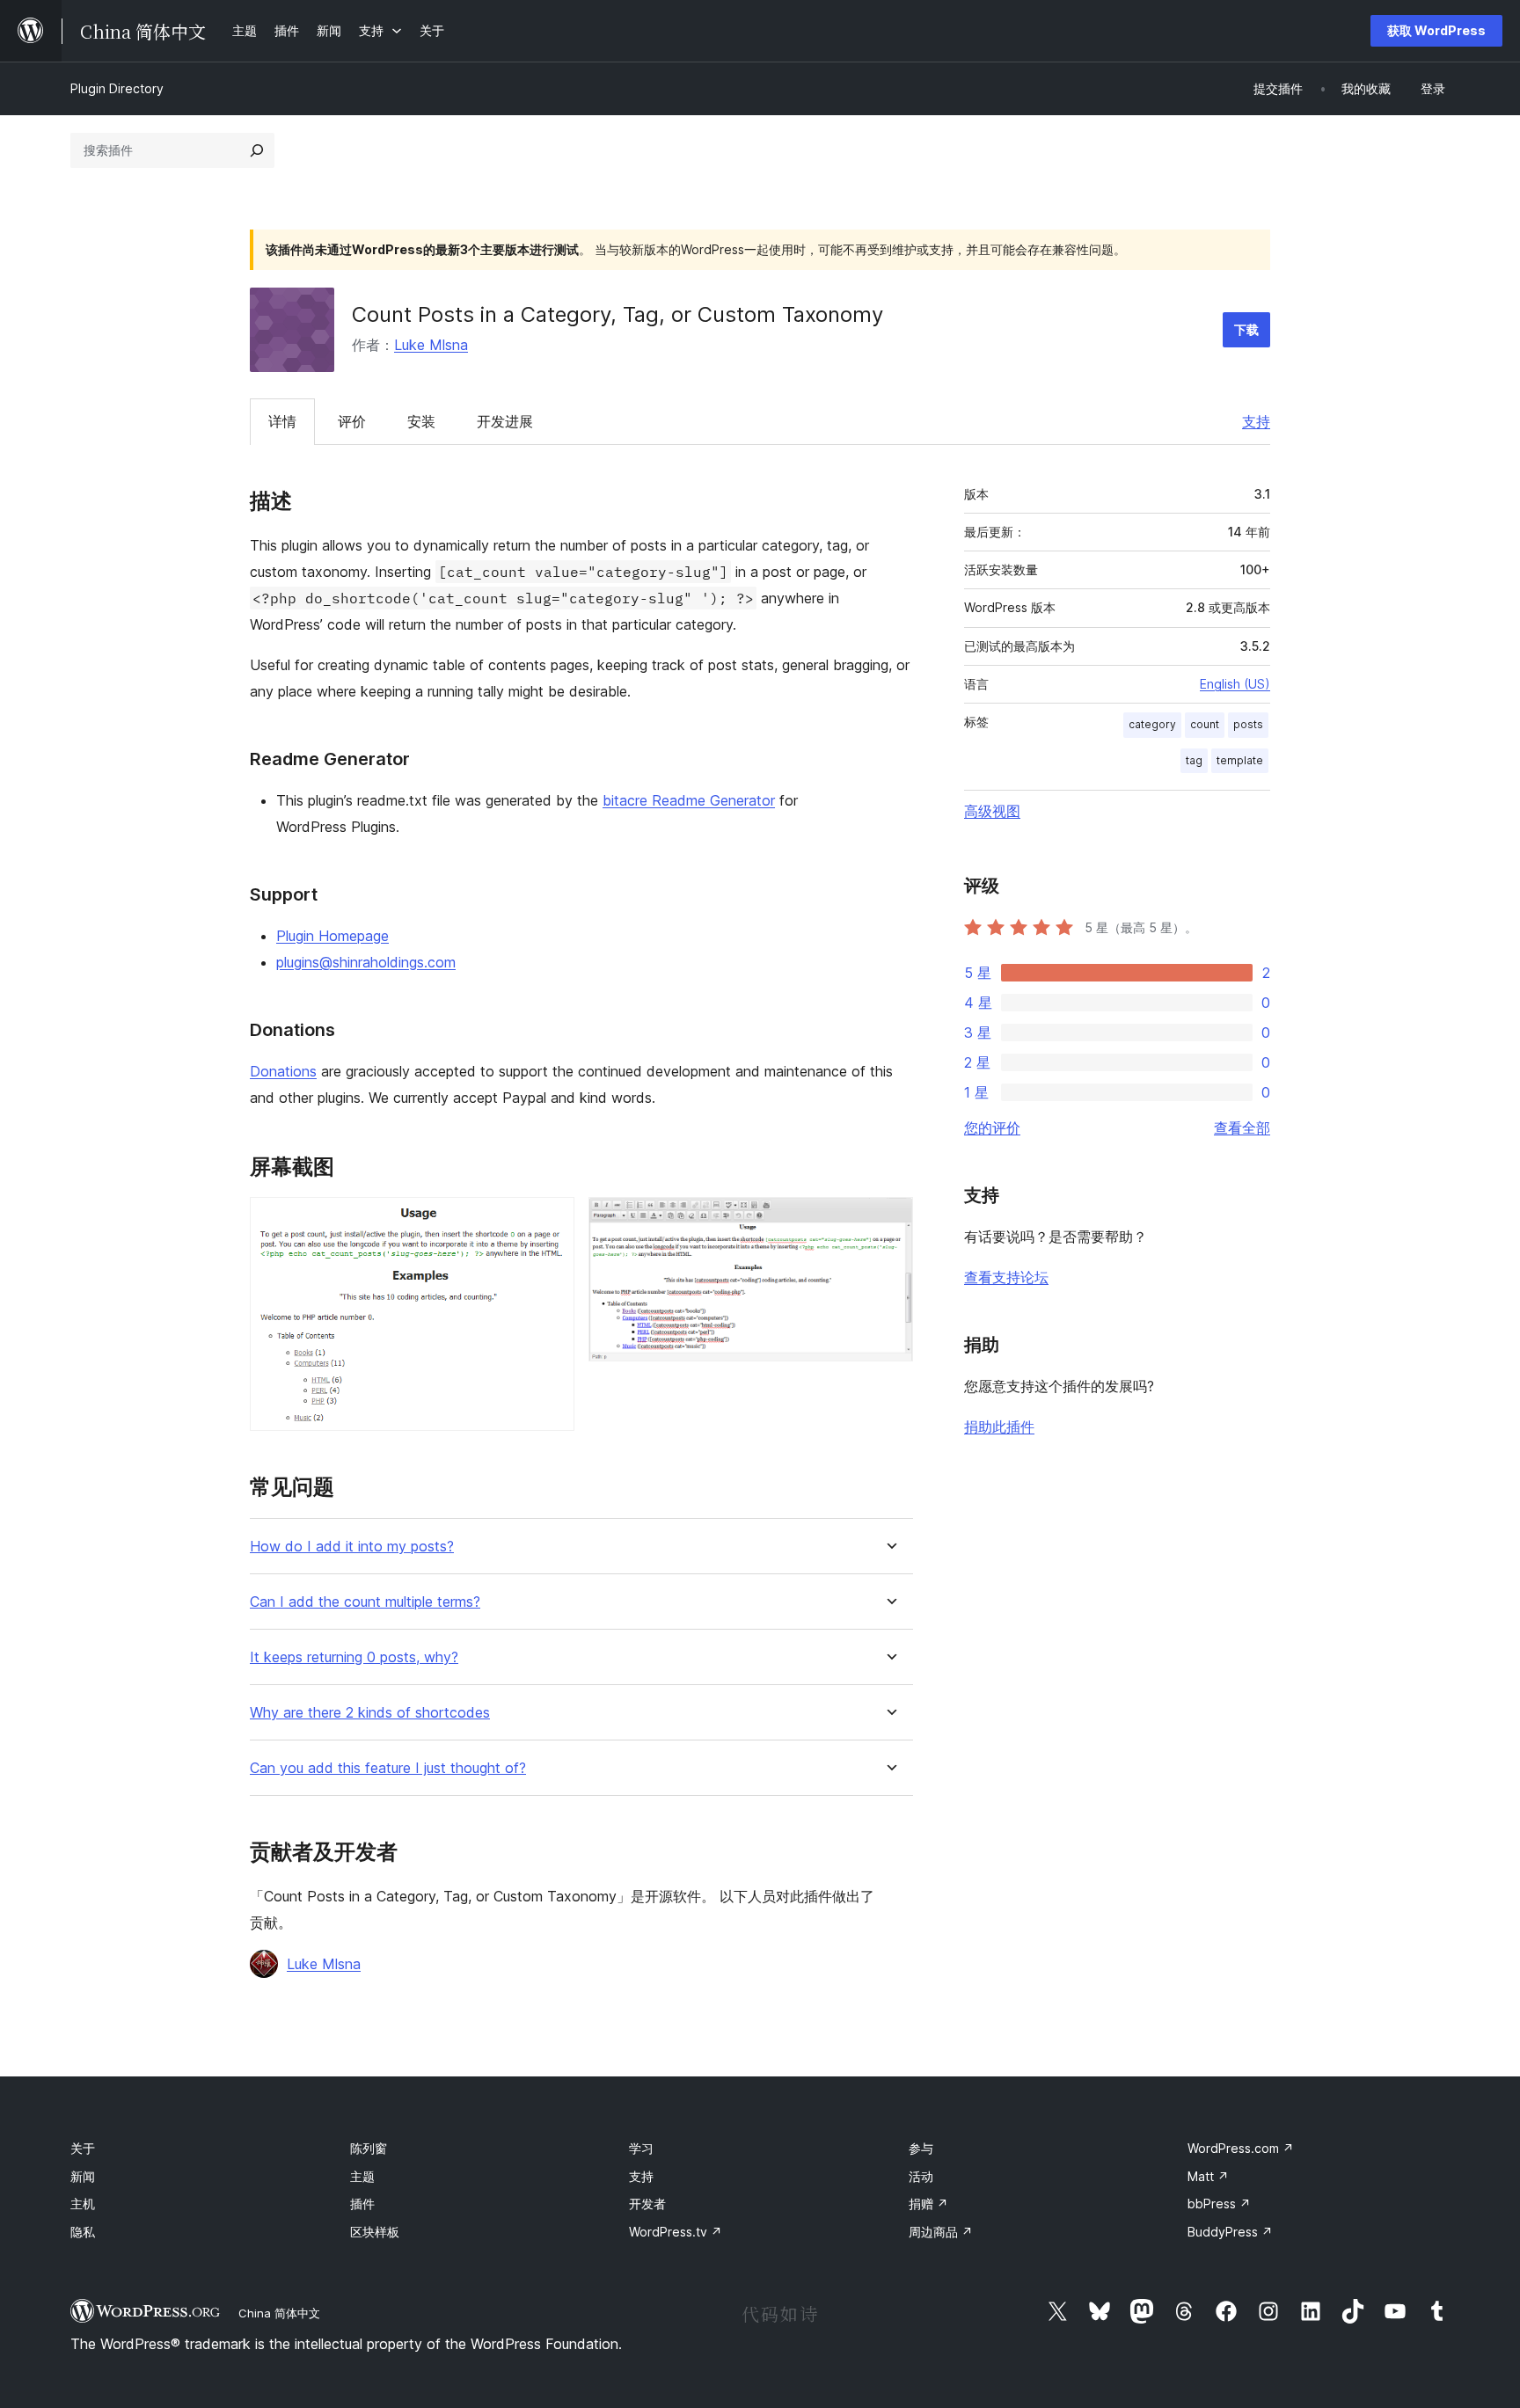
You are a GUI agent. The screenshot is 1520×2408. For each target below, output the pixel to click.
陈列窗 (369, 2148)
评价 (352, 421)
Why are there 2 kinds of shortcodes (370, 1713)
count (1205, 724)
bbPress (1219, 2204)
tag (1194, 760)
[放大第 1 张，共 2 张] (551, 1221)
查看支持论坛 (1006, 1277)
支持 (1256, 421)
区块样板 (375, 2232)
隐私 (83, 2232)
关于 (83, 2148)
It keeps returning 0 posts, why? (354, 1657)
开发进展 (505, 421)
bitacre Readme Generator (689, 800)
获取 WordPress (1436, 30)
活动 (921, 2176)
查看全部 (1242, 1127)
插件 (362, 2204)
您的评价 (992, 1127)
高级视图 (992, 811)
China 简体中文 (279, 2313)
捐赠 (928, 2204)
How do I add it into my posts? (352, 1547)
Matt (1208, 2176)
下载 (1246, 329)
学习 (641, 2148)
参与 (921, 2148)
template (1240, 760)
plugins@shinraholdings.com (366, 962)
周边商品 (941, 2232)
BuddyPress (1230, 2232)
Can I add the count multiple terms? (365, 1602)
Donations (283, 1071)
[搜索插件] (257, 150)
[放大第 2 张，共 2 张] (889, 1221)
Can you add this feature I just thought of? (388, 1768)
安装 (421, 421)
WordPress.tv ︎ (676, 2232)
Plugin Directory (117, 88)
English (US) (1235, 684)
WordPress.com (1241, 2148)
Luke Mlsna (431, 345)
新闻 (83, 2176)
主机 (83, 2204)
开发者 (647, 2204)
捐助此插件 (999, 1427)
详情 (282, 421)
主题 (362, 2176)
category (1152, 724)
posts (1248, 724)
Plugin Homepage (332, 936)
